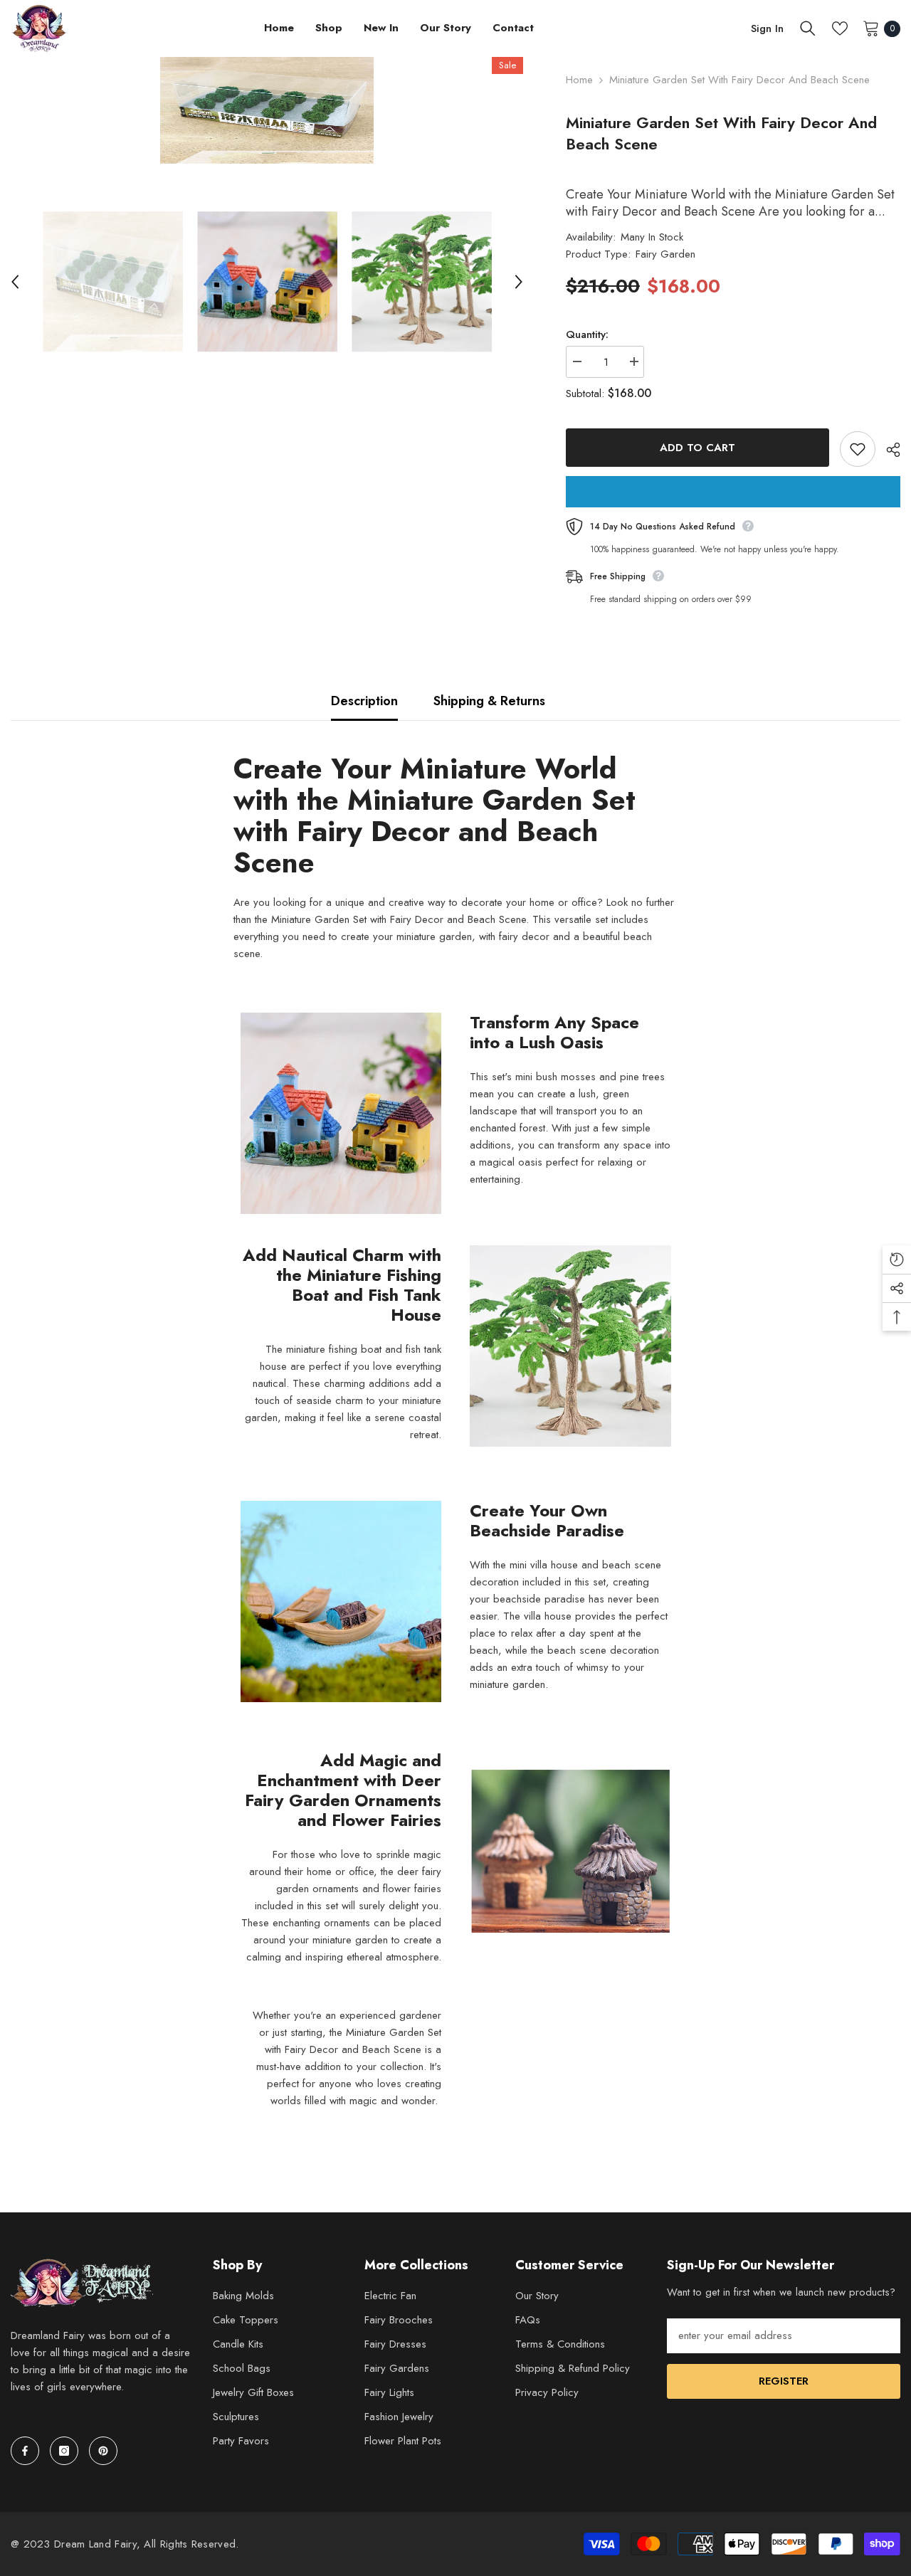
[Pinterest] (103, 2451)
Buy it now (733, 492)
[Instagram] (64, 2451)
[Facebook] (25, 2451)
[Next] (519, 282)
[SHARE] (888, 450)
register (784, 2381)
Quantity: (587, 334)
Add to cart (697, 448)
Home (579, 80)
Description (364, 701)
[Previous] (15, 282)
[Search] (808, 28)
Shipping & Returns (489, 701)
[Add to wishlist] (858, 449)
